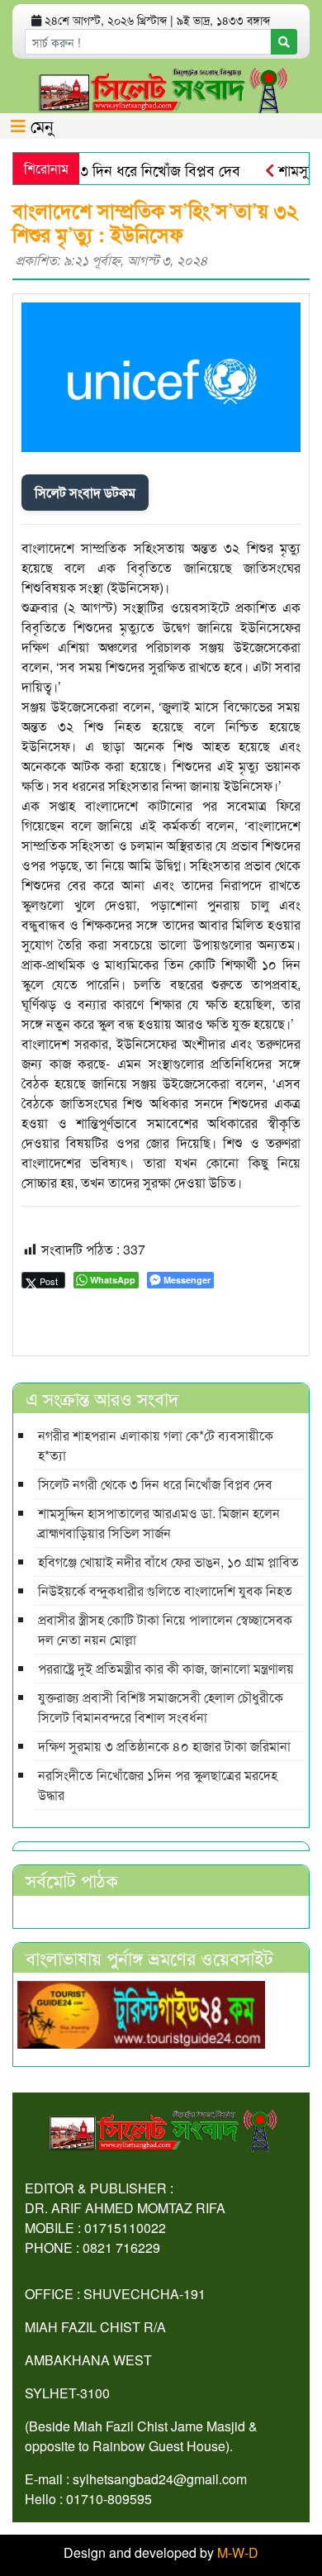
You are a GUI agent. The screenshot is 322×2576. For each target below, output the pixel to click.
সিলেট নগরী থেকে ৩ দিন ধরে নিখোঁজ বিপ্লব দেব (155, 1484)
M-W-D (238, 2552)
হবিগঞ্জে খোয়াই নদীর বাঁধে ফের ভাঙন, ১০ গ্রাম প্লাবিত (168, 1562)
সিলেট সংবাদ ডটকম (85, 492)
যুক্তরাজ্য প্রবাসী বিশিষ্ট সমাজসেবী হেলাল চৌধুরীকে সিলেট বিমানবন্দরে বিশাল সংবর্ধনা (161, 1707)
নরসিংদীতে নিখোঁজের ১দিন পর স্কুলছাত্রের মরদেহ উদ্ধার (158, 1785)
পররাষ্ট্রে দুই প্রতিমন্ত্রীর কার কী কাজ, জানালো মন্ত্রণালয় (166, 1668)
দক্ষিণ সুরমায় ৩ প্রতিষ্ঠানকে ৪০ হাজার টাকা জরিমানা (164, 1746)
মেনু (40, 125)
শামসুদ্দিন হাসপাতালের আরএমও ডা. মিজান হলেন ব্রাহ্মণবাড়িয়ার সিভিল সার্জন (159, 1523)
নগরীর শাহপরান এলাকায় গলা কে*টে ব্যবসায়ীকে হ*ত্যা (156, 1445)
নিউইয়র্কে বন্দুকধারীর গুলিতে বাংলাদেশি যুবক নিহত (165, 1590)
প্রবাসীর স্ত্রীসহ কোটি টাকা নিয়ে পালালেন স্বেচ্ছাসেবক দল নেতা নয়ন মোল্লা (165, 1629)
